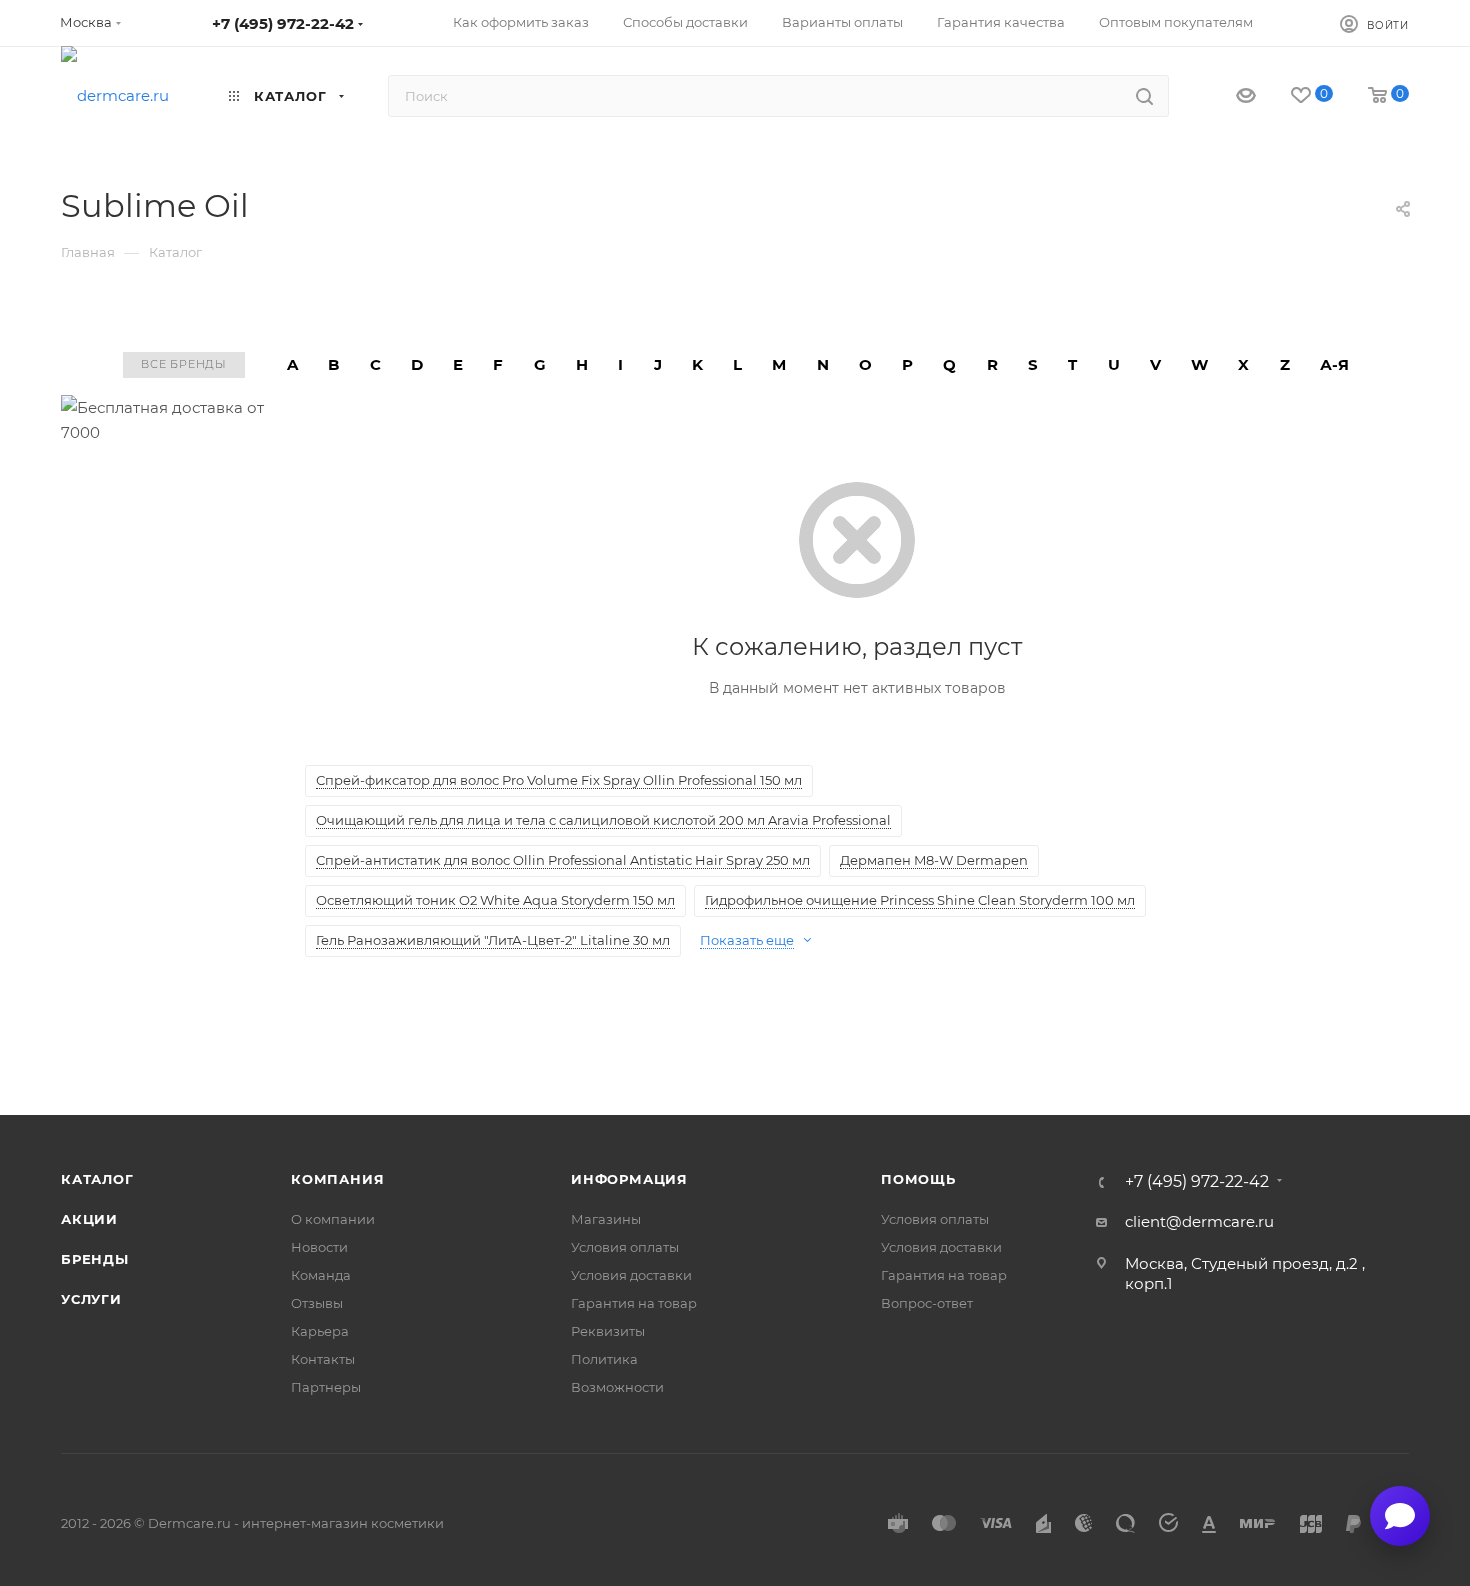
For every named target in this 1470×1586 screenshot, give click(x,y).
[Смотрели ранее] (1228, 96)
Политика (604, 1359)
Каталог (97, 1179)
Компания (337, 1179)
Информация (629, 1179)
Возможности (617, 1387)
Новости (319, 1247)
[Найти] (1144, 96)
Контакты (323, 1359)
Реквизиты (608, 1331)
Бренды (95, 1259)
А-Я (1334, 364)
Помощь (918, 1179)
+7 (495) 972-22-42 (283, 23)
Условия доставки (631, 1275)
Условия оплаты (625, 1247)
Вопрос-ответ (927, 1303)
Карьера (320, 1331)
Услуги (91, 1299)
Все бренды (184, 364)
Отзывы (317, 1303)
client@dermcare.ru (1199, 1221)
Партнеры (326, 1387)
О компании (333, 1219)
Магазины (606, 1219)
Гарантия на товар (634, 1303)
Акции (89, 1219)
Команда (321, 1275)
